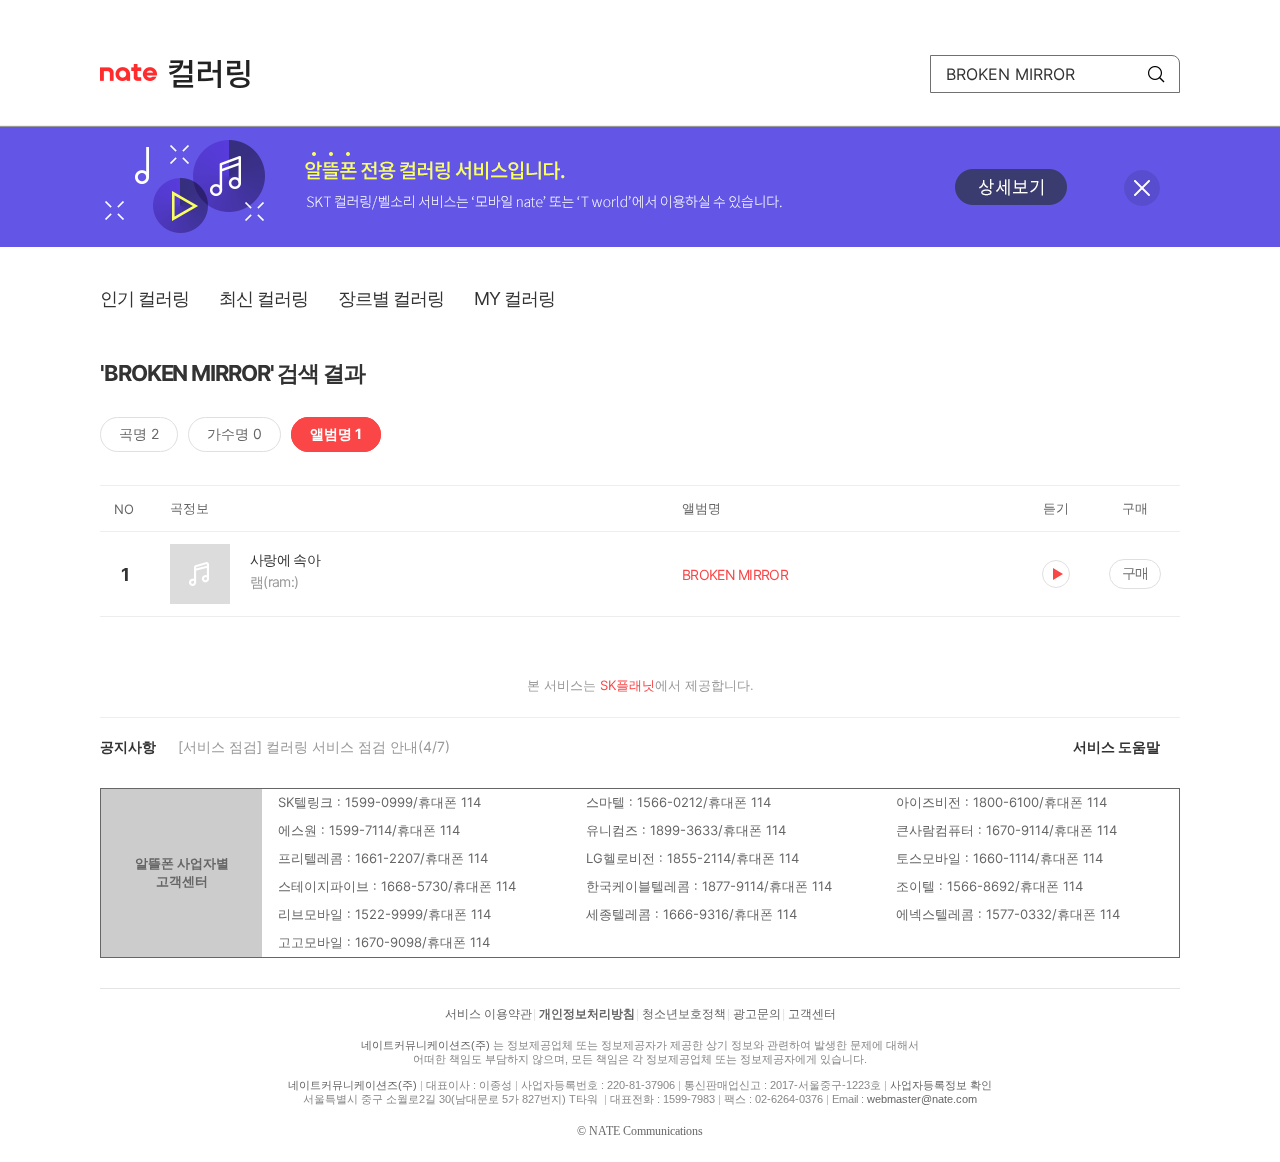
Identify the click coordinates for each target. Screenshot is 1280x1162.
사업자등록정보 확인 (941, 1085)
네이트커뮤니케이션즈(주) (425, 1045)
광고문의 (757, 1014)
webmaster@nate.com (922, 1099)
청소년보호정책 (684, 1014)
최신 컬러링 (263, 298)
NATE (128, 72)
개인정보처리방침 (587, 1014)
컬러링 (219, 74)
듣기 (1056, 574)
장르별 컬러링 (391, 298)
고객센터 (812, 1014)
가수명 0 (234, 433)
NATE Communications (646, 1131)
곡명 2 (139, 433)
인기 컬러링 (144, 298)
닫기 (1142, 188)
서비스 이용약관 (488, 1014)
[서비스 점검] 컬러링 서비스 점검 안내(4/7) (314, 746)
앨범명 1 (336, 433)
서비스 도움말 (1116, 746)
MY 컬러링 (514, 298)
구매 (1135, 572)
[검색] (1156, 74)
